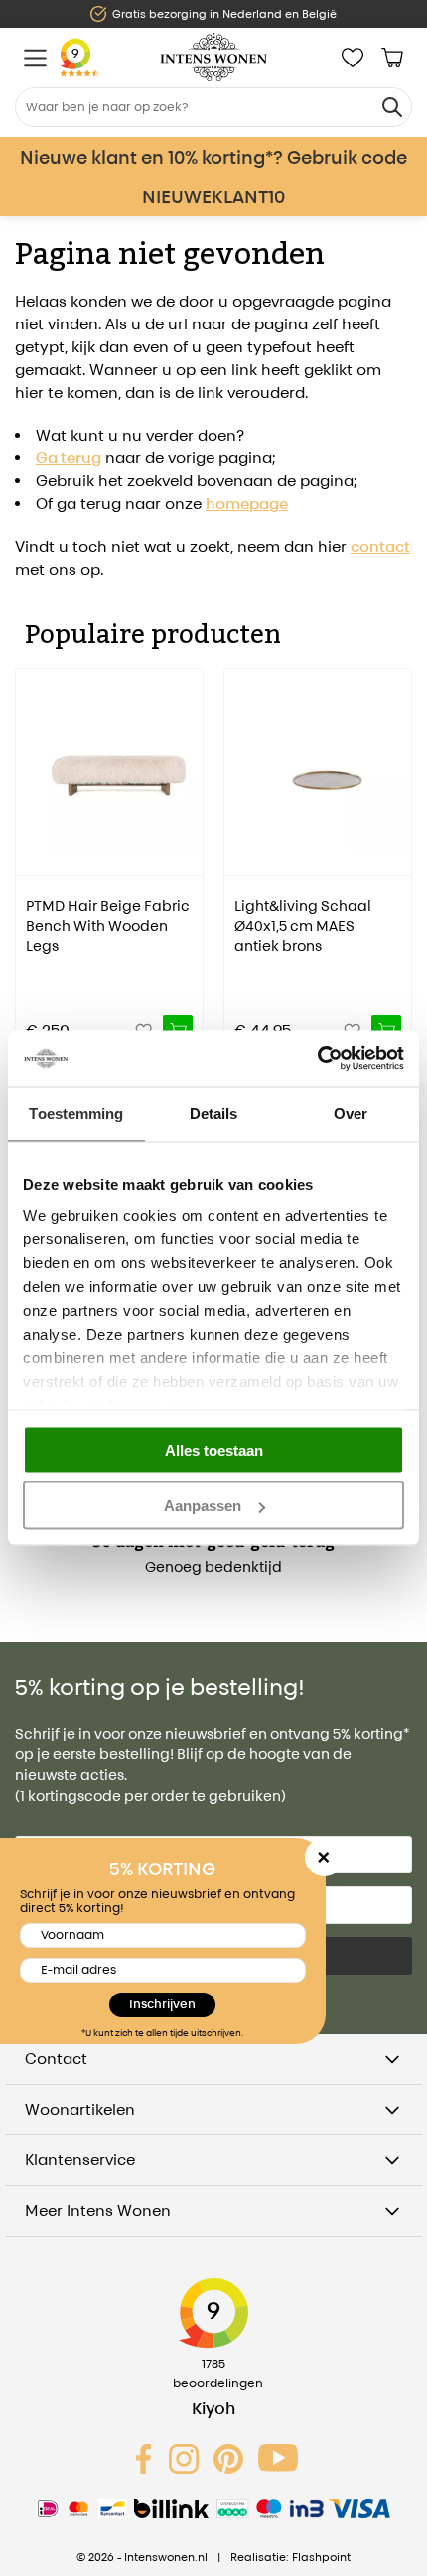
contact (380, 546)
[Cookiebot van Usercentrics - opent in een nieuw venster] (317, 1059)
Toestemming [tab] (76, 1113)
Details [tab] (214, 1113)
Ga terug (69, 458)
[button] (30, 847)
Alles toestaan (214, 1449)
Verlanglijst (353, 58)
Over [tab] (351, 1113)
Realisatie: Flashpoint (290, 2557)
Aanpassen (203, 1506)
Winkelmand (392, 58)
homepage (247, 504)
